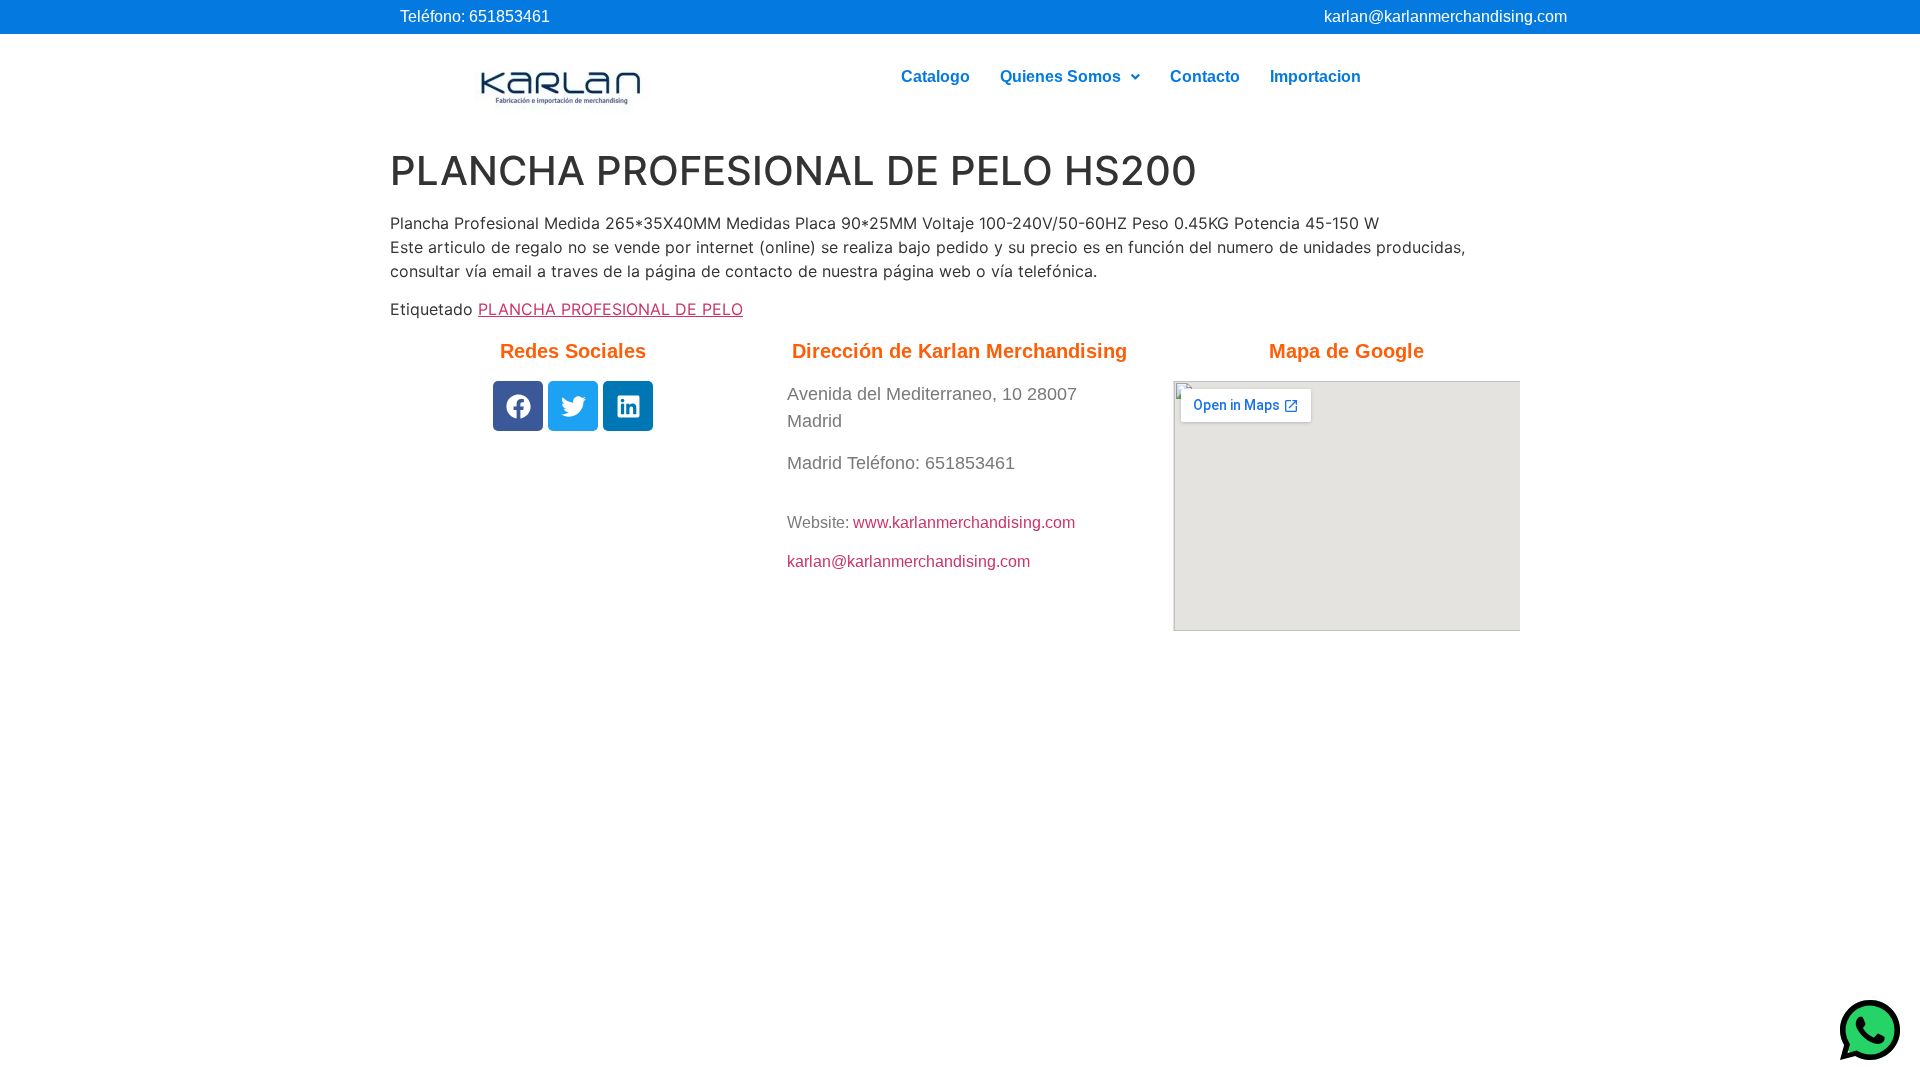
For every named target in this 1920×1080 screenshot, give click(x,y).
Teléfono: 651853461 (475, 16)
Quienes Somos (1060, 76)
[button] (1070, 77)
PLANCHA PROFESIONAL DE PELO (610, 309)
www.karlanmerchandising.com (964, 522)
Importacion (1315, 76)
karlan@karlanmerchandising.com (1445, 16)
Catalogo (935, 76)
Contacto (1205, 76)
